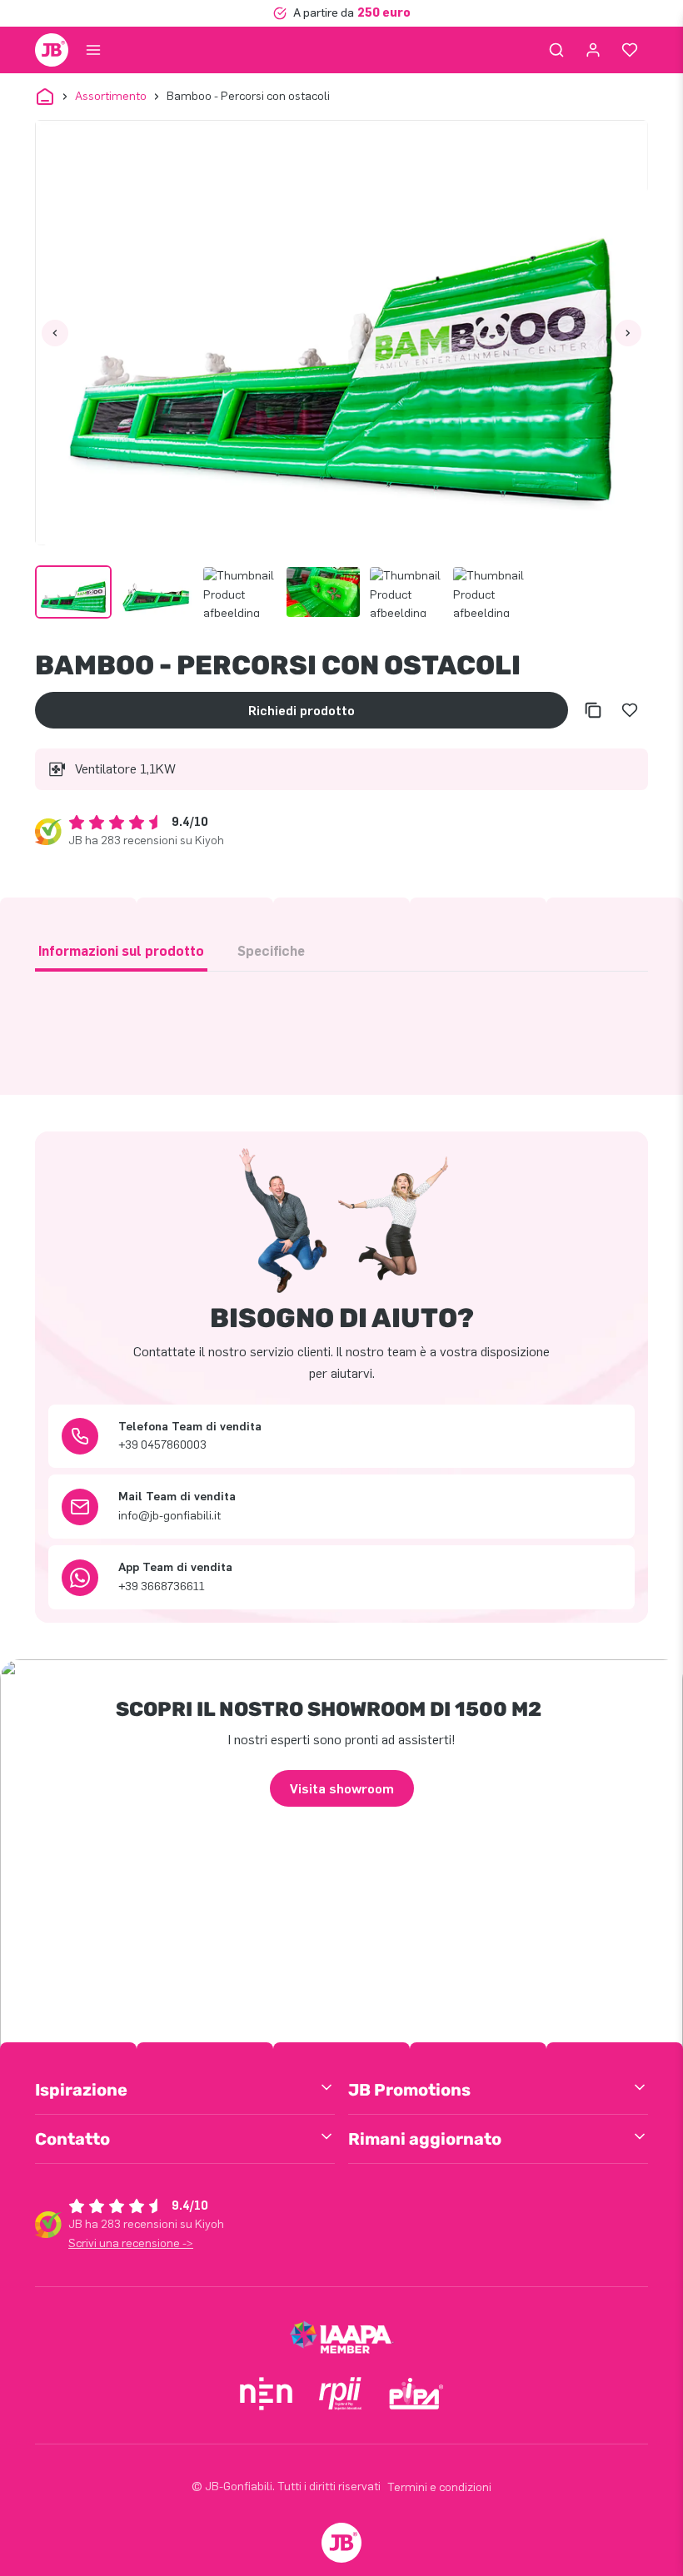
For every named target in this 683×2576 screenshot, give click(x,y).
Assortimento (111, 96)
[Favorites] (630, 50)
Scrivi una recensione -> (131, 2243)
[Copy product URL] (593, 710)
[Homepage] (52, 50)
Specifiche (271, 951)
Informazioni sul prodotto (121, 951)
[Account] (593, 50)
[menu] (93, 50)
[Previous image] (55, 333)
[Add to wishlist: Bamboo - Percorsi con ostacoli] (630, 710)
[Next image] (628, 333)
